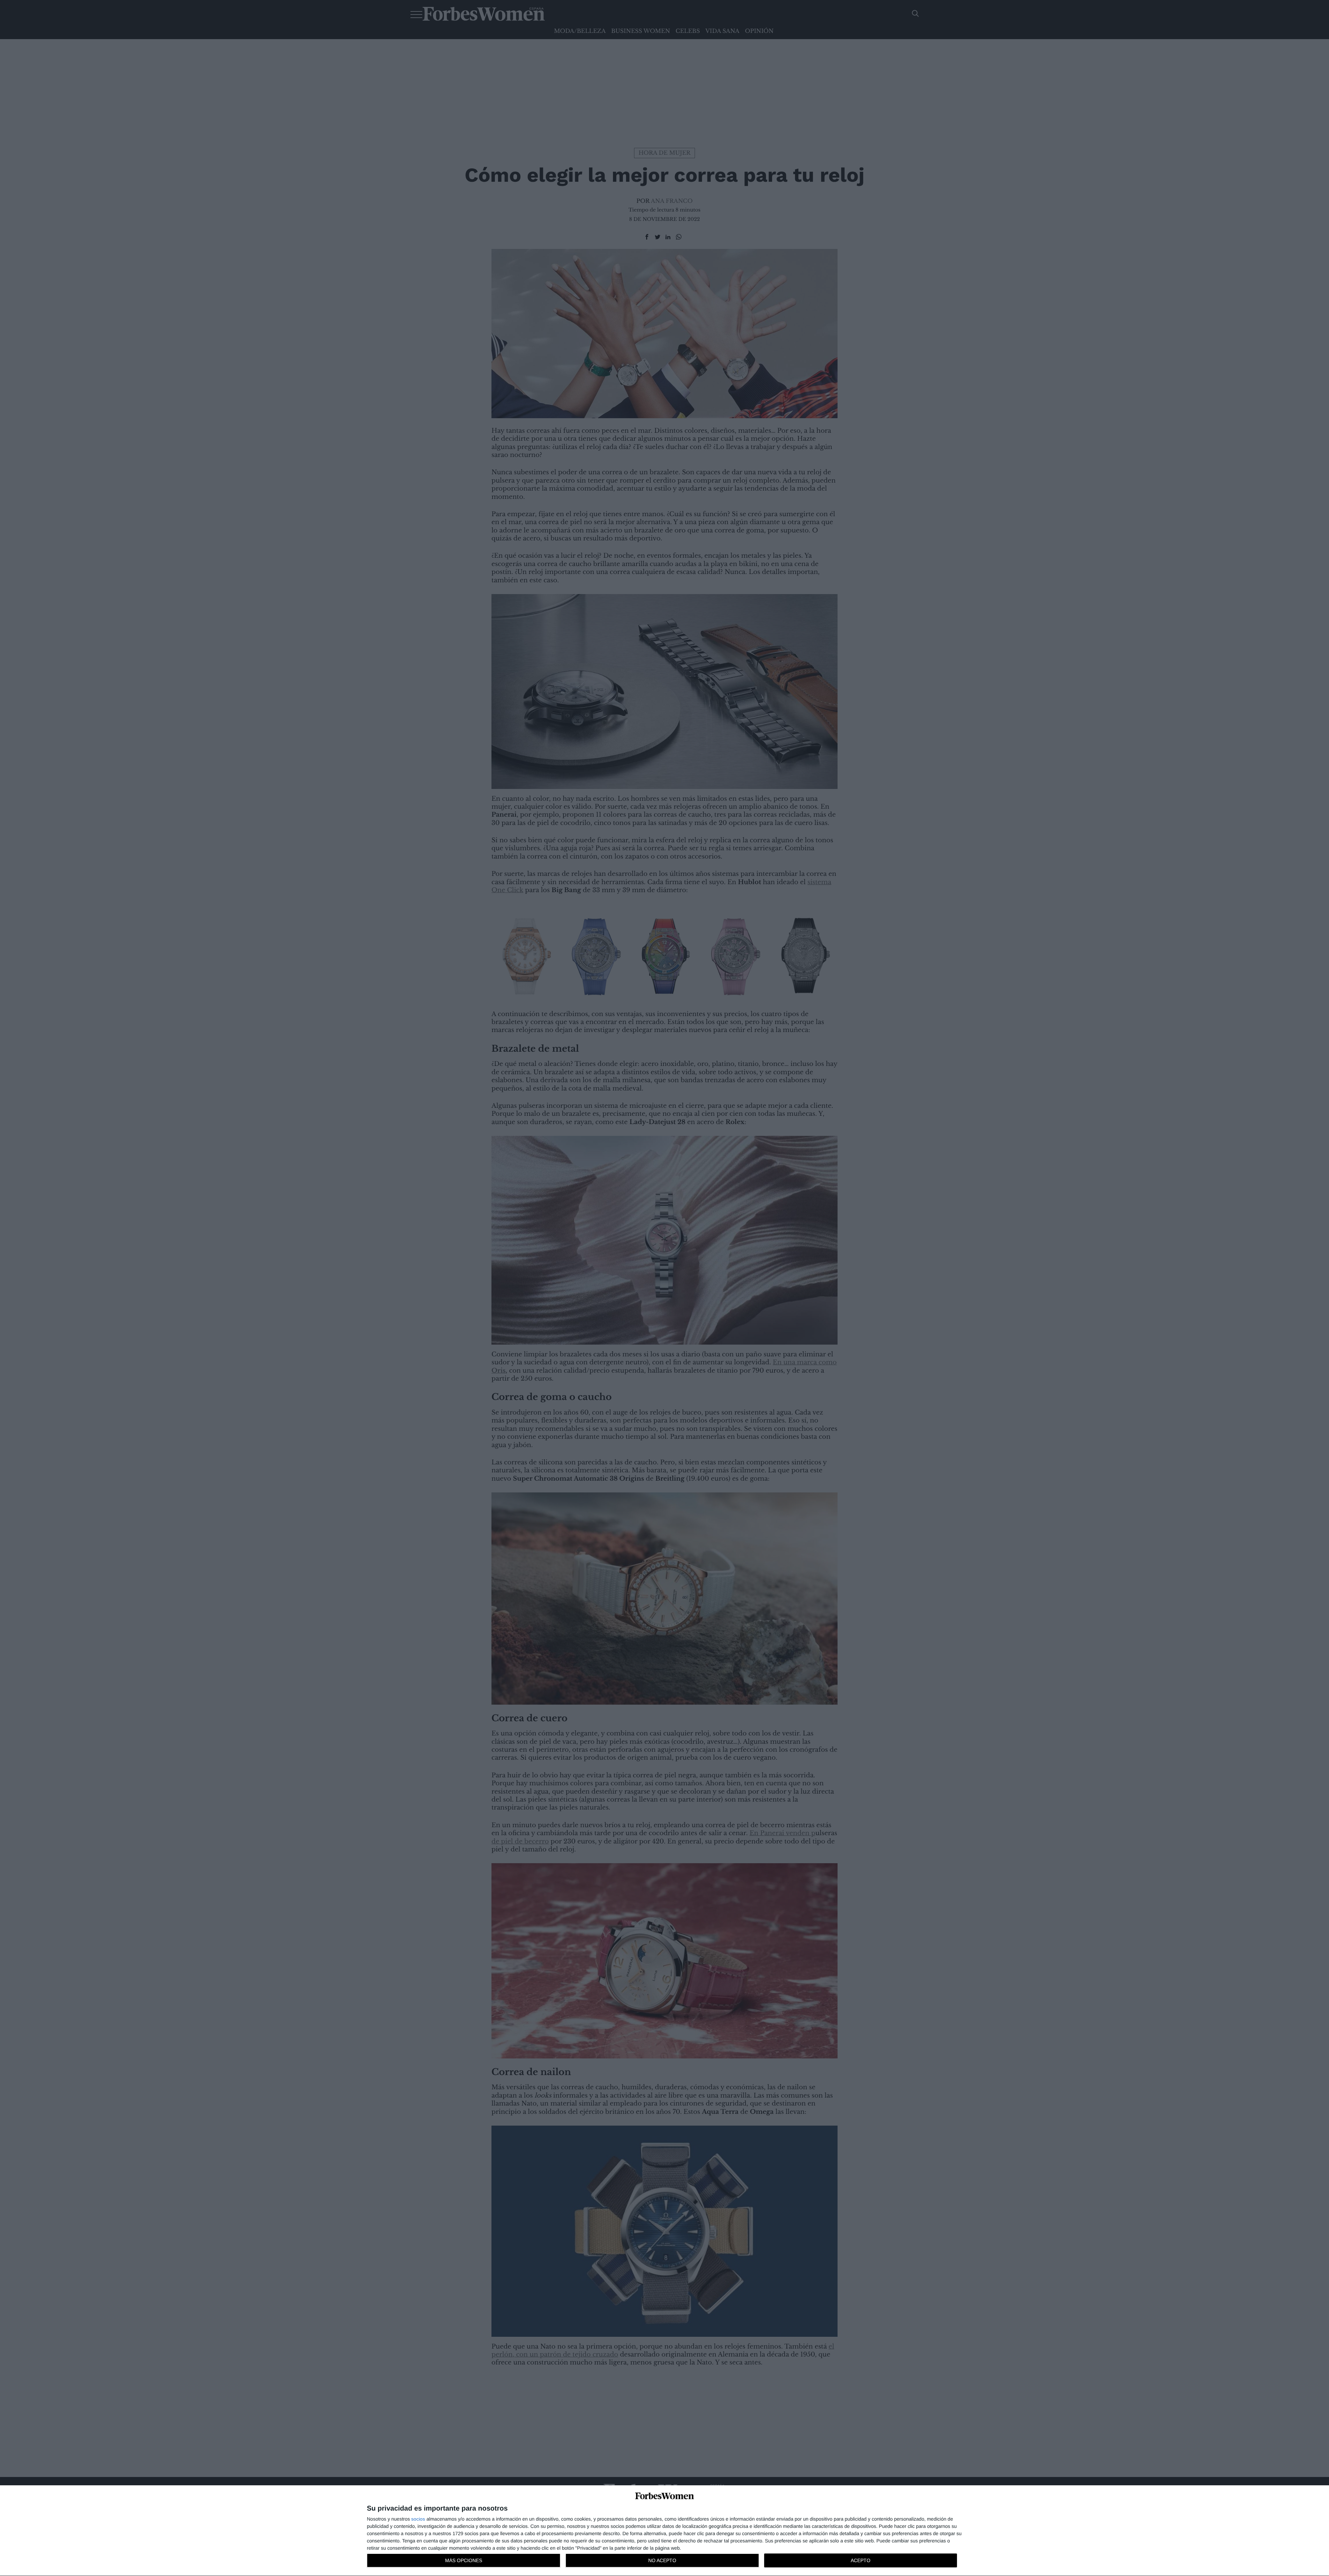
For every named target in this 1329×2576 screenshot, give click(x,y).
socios (418, 2519)
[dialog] (664, 2531)
